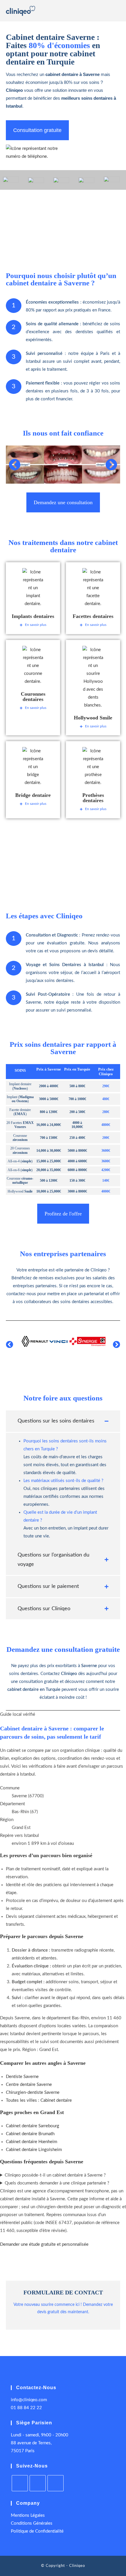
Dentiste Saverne (22, 2077)
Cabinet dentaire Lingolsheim (34, 2150)
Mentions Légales (28, 2515)
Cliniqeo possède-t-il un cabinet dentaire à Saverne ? (55, 2175)
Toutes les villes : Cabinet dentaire (39, 2100)
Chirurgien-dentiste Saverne (33, 2093)
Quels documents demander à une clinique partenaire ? (57, 2183)
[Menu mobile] (118, 12)
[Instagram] (20, 2483)
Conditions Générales (32, 2523)
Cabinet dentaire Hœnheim (31, 2142)
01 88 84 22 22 (26, 2408)
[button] (15, 465)
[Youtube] (38, 2483)
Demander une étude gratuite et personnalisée (44, 2244)
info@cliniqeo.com (29, 2400)
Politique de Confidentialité (37, 2531)
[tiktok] (56, 2483)
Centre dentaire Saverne (29, 2085)
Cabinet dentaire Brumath (30, 2134)
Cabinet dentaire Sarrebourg (33, 2126)
